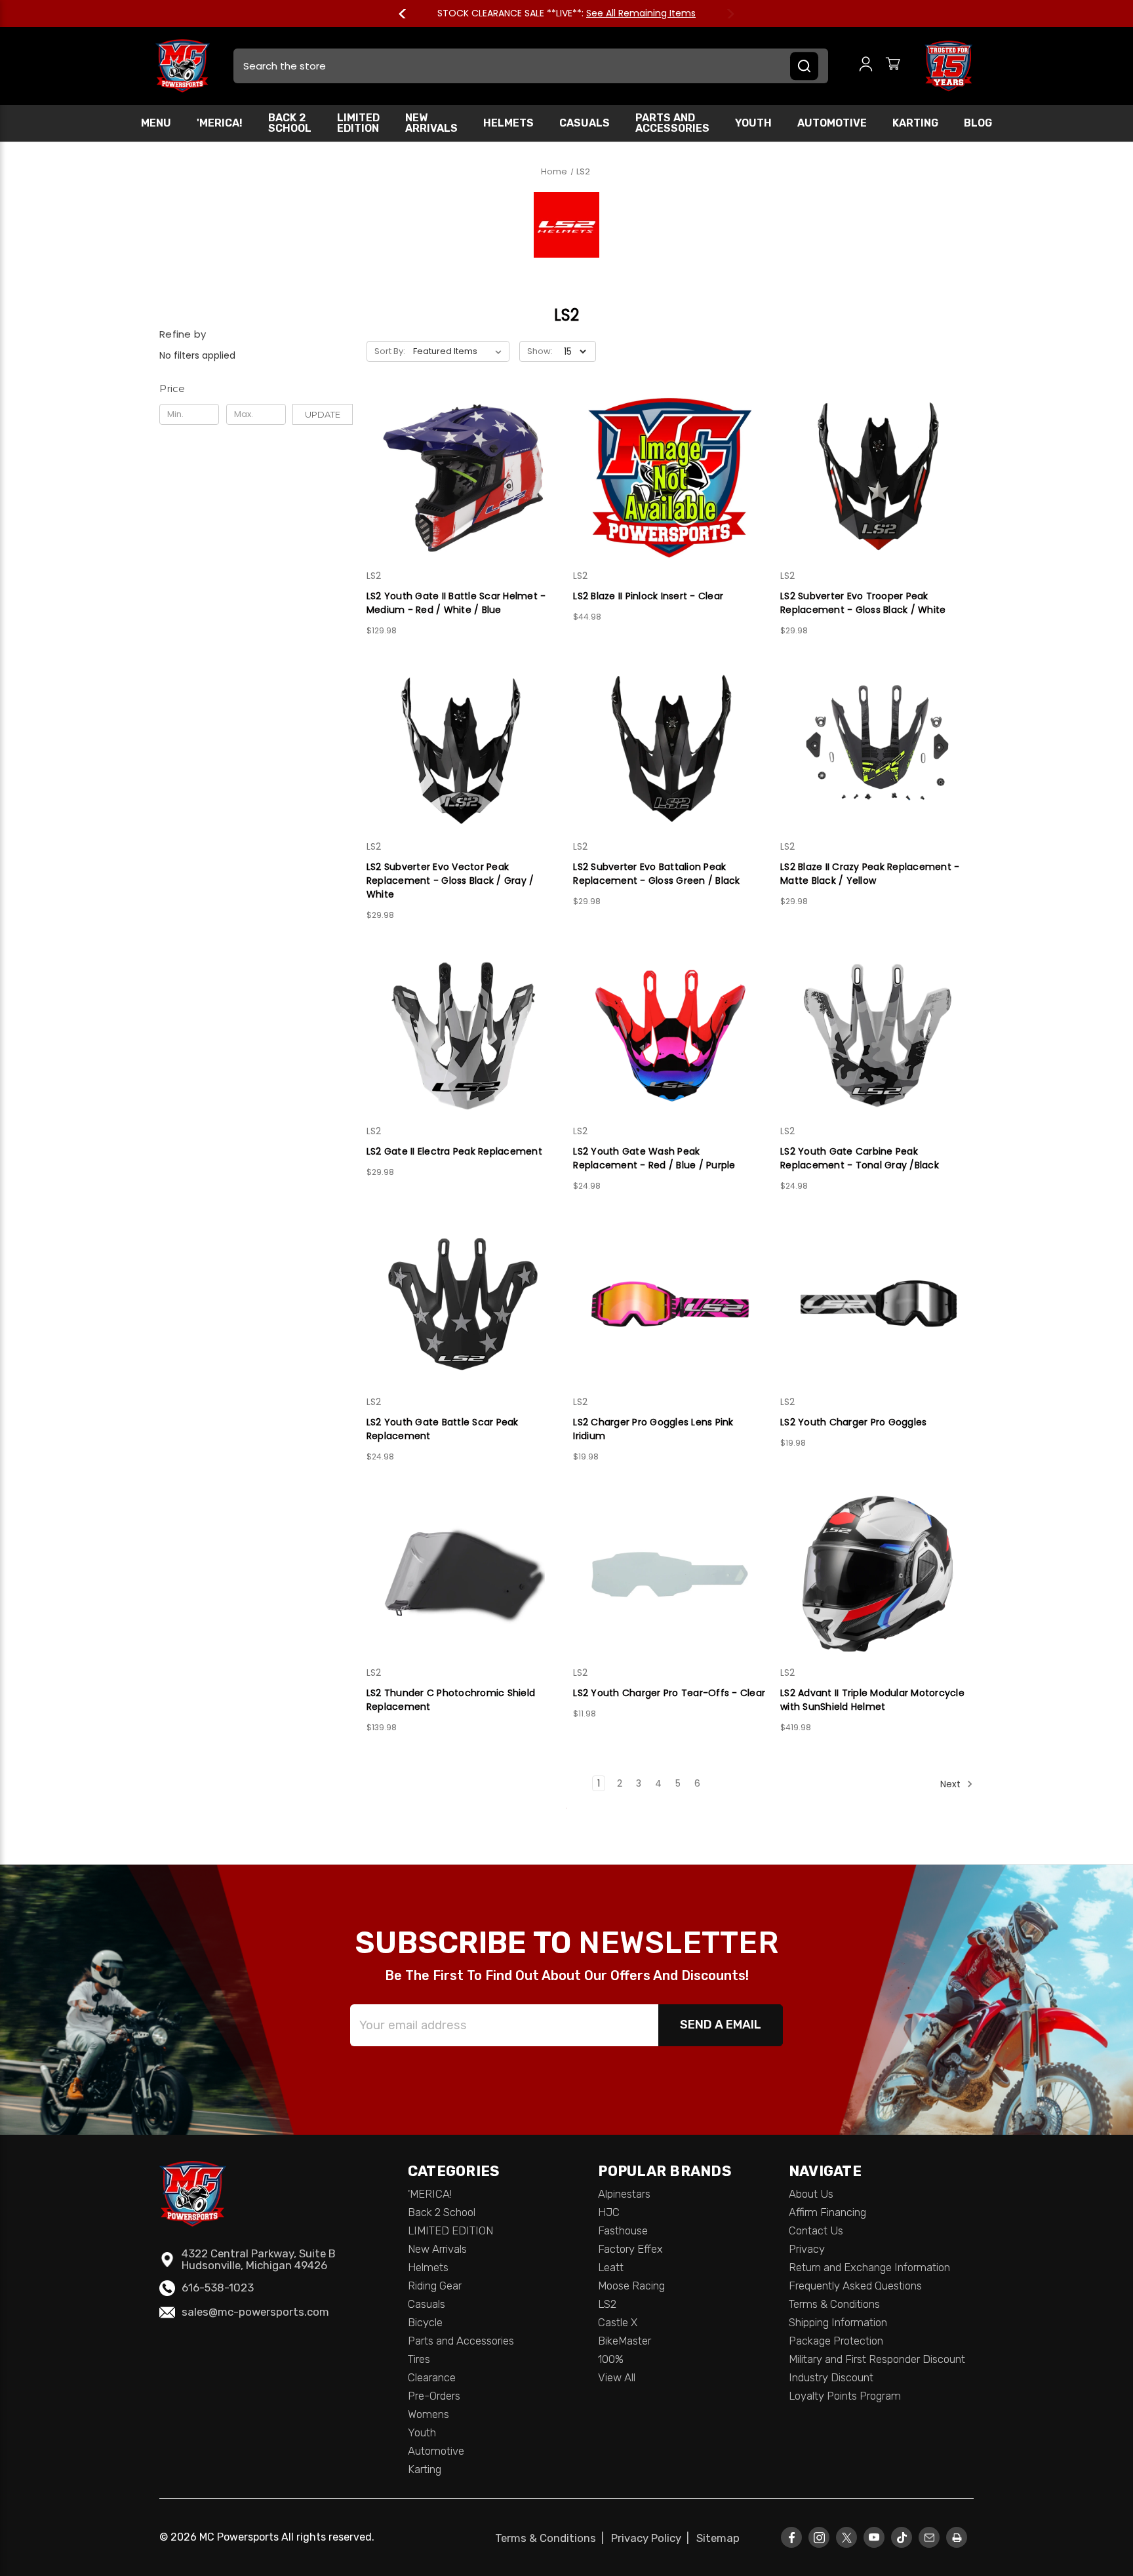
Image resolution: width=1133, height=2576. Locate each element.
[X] (846, 2538)
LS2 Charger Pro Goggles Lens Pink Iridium (653, 1429)
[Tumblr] (902, 2538)
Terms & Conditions (834, 2304)
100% (611, 2359)
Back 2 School (290, 123)
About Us (811, 2194)
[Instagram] (819, 2538)
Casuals (585, 123)
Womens (428, 2414)
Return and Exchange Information (869, 2267)
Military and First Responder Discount (877, 2359)
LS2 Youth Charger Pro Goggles (853, 1422)
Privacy (807, 2249)
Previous (408, 14)
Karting (915, 123)
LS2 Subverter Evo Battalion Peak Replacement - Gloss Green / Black (656, 874)
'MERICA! (220, 123)
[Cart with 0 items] (893, 66)
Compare (459, 478)
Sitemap (718, 2538)
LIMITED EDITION (358, 123)
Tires (419, 2359)
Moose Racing (631, 2286)
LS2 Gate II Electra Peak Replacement (454, 1151)
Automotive (832, 123)
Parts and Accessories (672, 123)
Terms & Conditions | (552, 2538)
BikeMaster (625, 2341)
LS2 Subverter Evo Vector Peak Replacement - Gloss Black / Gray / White (450, 881)
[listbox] (460, 351)
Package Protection (836, 2341)
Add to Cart (463, 501)
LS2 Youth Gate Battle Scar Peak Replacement (443, 1429)
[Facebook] (792, 2538)
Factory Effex (630, 2249)
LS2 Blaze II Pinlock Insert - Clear (648, 596)
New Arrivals (431, 123)
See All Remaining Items (641, 13)
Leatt (611, 2267)
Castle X (618, 2322)
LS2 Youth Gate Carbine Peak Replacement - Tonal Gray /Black (860, 1158)
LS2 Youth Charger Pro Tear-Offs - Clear (669, 1693)
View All (617, 2377)
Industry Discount (831, 2377)
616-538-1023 (218, 2288)
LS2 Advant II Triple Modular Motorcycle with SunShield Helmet (872, 1700)
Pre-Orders (434, 2396)
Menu (156, 123)
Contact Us (816, 2230)
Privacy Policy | (653, 2538)
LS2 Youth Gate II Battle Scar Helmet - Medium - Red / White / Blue (456, 603)
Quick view (463, 454)
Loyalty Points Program (845, 2396)
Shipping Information (838, 2322)
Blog (978, 123)
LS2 (607, 2304)
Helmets (508, 123)
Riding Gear (435, 2286)
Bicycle (425, 2322)
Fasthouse (623, 2230)
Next (725, 14)
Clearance (432, 2377)
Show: (540, 351)
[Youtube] (874, 2538)
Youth (753, 123)
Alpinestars (624, 2194)
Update (323, 414)
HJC (609, 2212)
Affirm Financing (827, 2212)
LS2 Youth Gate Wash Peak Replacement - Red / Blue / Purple (654, 1158)
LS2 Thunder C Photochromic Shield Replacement (451, 1700)
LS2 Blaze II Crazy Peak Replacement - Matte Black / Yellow (870, 874)
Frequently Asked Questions (855, 2286)
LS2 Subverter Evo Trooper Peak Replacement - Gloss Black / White (863, 603)
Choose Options (463, 1057)
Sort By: (390, 351)
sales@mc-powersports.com (255, 2312)
